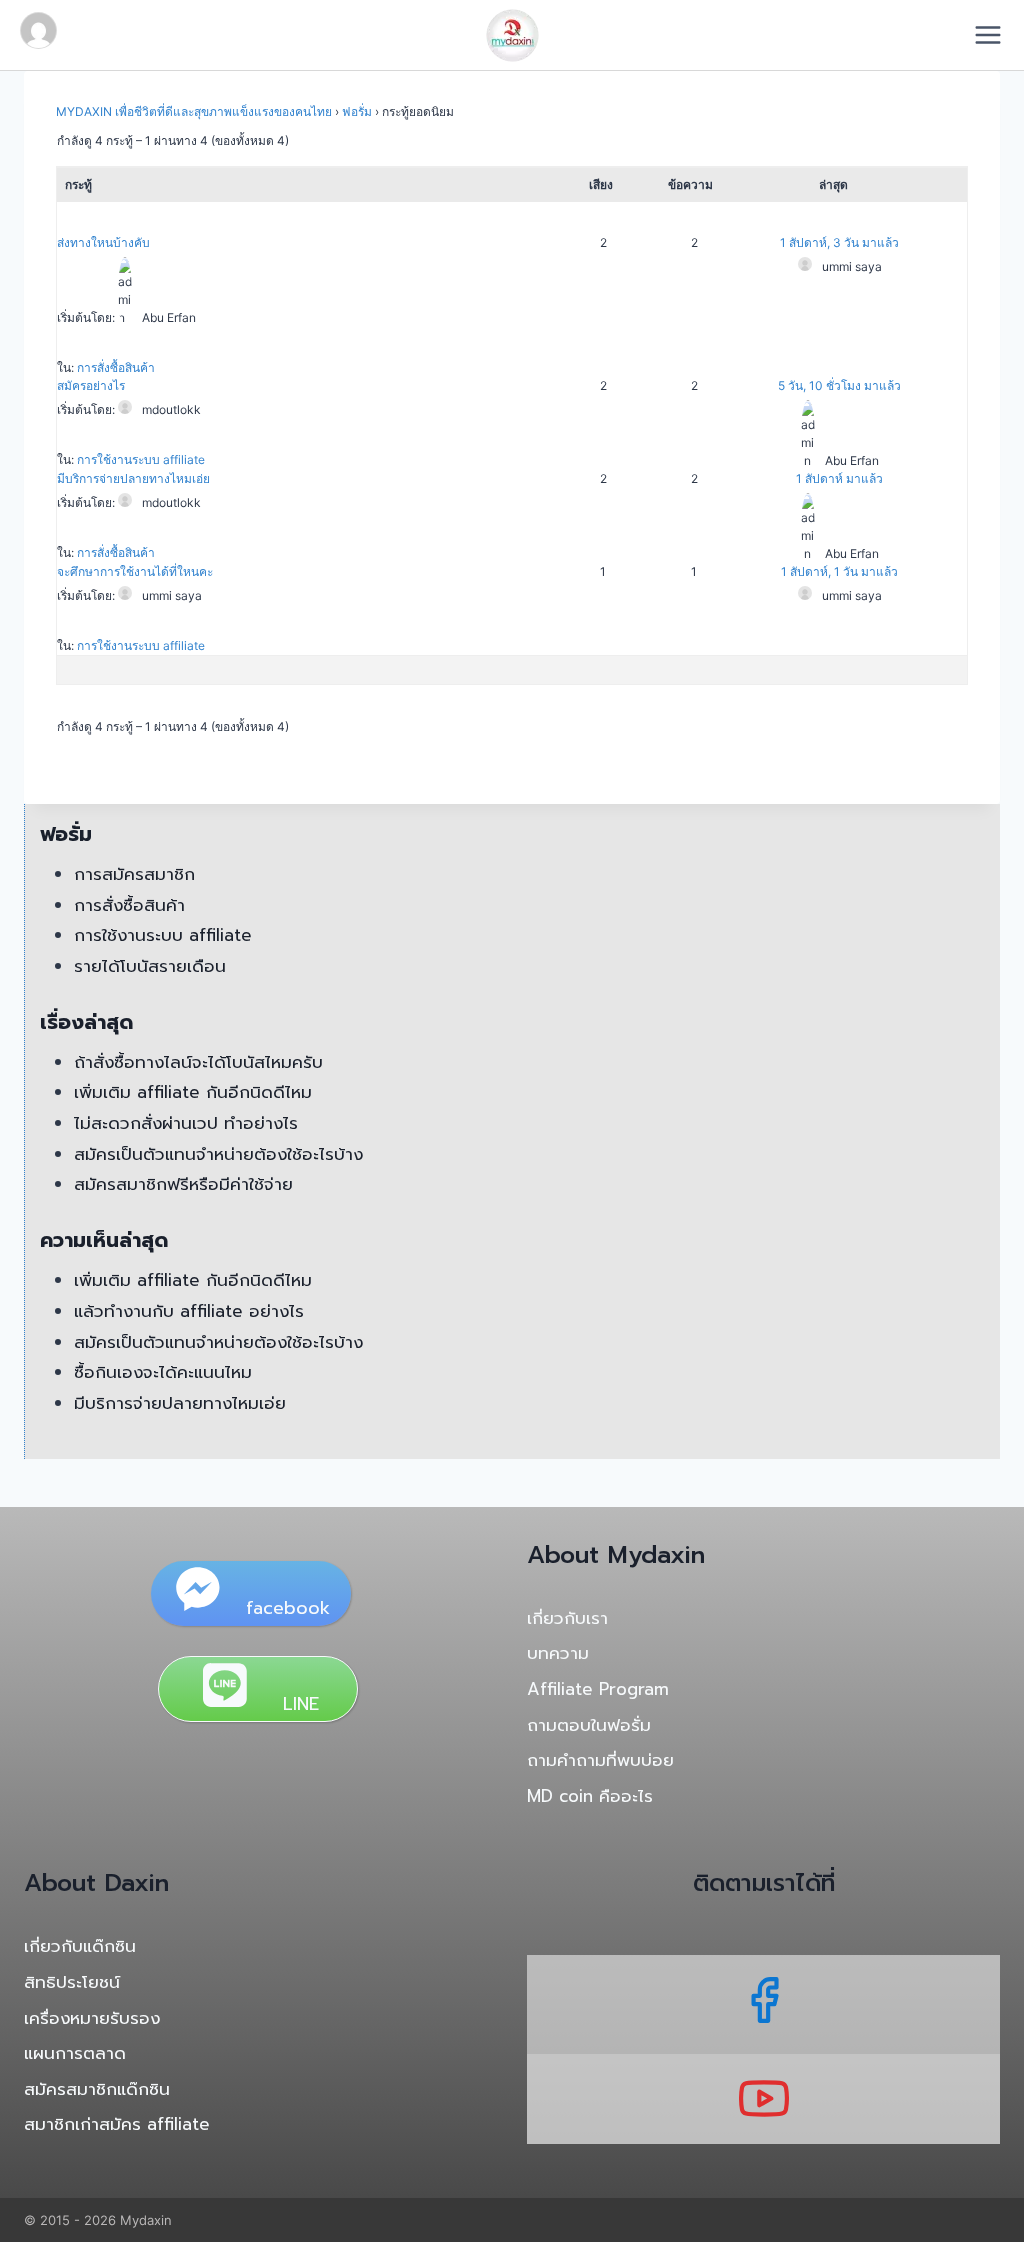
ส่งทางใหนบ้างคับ (103, 242)
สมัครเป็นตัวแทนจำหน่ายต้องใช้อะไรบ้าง (218, 1154)
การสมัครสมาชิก (134, 874)
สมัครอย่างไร (91, 385)
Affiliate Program (598, 1689)
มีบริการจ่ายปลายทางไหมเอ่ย (133, 478)
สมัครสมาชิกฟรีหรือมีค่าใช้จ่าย (183, 1184)
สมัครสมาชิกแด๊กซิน (97, 2089)
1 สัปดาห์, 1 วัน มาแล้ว (839, 571)
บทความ (558, 1653)
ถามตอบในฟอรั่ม (589, 1725)
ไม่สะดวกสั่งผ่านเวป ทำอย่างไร (186, 1123)
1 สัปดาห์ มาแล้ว (839, 478)
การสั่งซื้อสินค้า (116, 367)
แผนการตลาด (75, 2053)
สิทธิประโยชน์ (72, 1982)
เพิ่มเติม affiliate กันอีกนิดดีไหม (193, 1092)
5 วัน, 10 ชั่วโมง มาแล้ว (839, 385)
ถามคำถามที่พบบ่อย (600, 1760)
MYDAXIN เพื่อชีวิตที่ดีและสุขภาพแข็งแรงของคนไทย (194, 111)
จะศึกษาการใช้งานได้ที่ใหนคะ (135, 571)
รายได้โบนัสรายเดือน (150, 966)
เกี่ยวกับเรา (567, 1618)
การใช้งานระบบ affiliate (141, 459)
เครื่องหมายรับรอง (92, 2018)
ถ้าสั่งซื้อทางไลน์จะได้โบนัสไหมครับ (198, 1062)
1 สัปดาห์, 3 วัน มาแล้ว (839, 242)
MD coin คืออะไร (590, 1796)
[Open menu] (994, 34)
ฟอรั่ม (357, 111)
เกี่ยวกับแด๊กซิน (80, 1946)
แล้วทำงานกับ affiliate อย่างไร (189, 1311)
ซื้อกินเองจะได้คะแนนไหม (163, 1372)
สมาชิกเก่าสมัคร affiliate (117, 2124)
